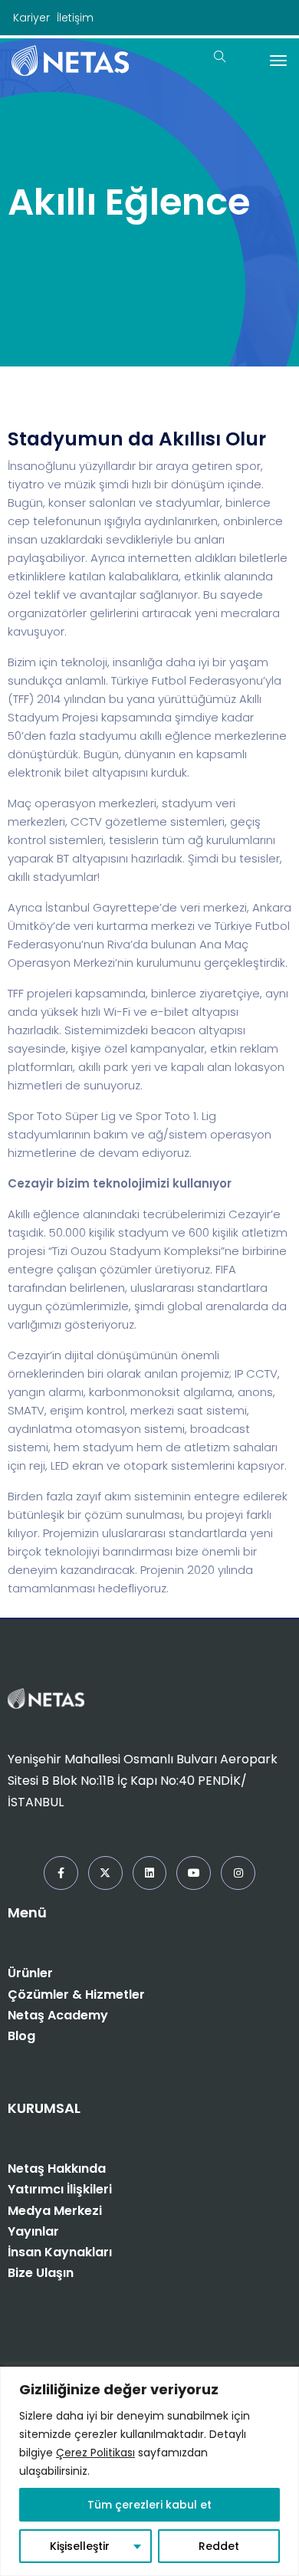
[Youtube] (194, 1873)
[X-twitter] (105, 1873)
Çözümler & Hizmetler (76, 1994)
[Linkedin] (150, 1873)
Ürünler (30, 1973)
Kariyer (31, 18)
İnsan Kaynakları (60, 2252)
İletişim (75, 18)
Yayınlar (33, 2231)
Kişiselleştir (80, 2546)
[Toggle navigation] (278, 61)
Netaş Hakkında (57, 2169)
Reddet (219, 2546)
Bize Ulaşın (41, 2273)
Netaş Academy (58, 2015)
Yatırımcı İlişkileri (60, 2189)
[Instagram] (238, 1873)
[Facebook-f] (61, 1873)
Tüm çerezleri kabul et (149, 2505)
